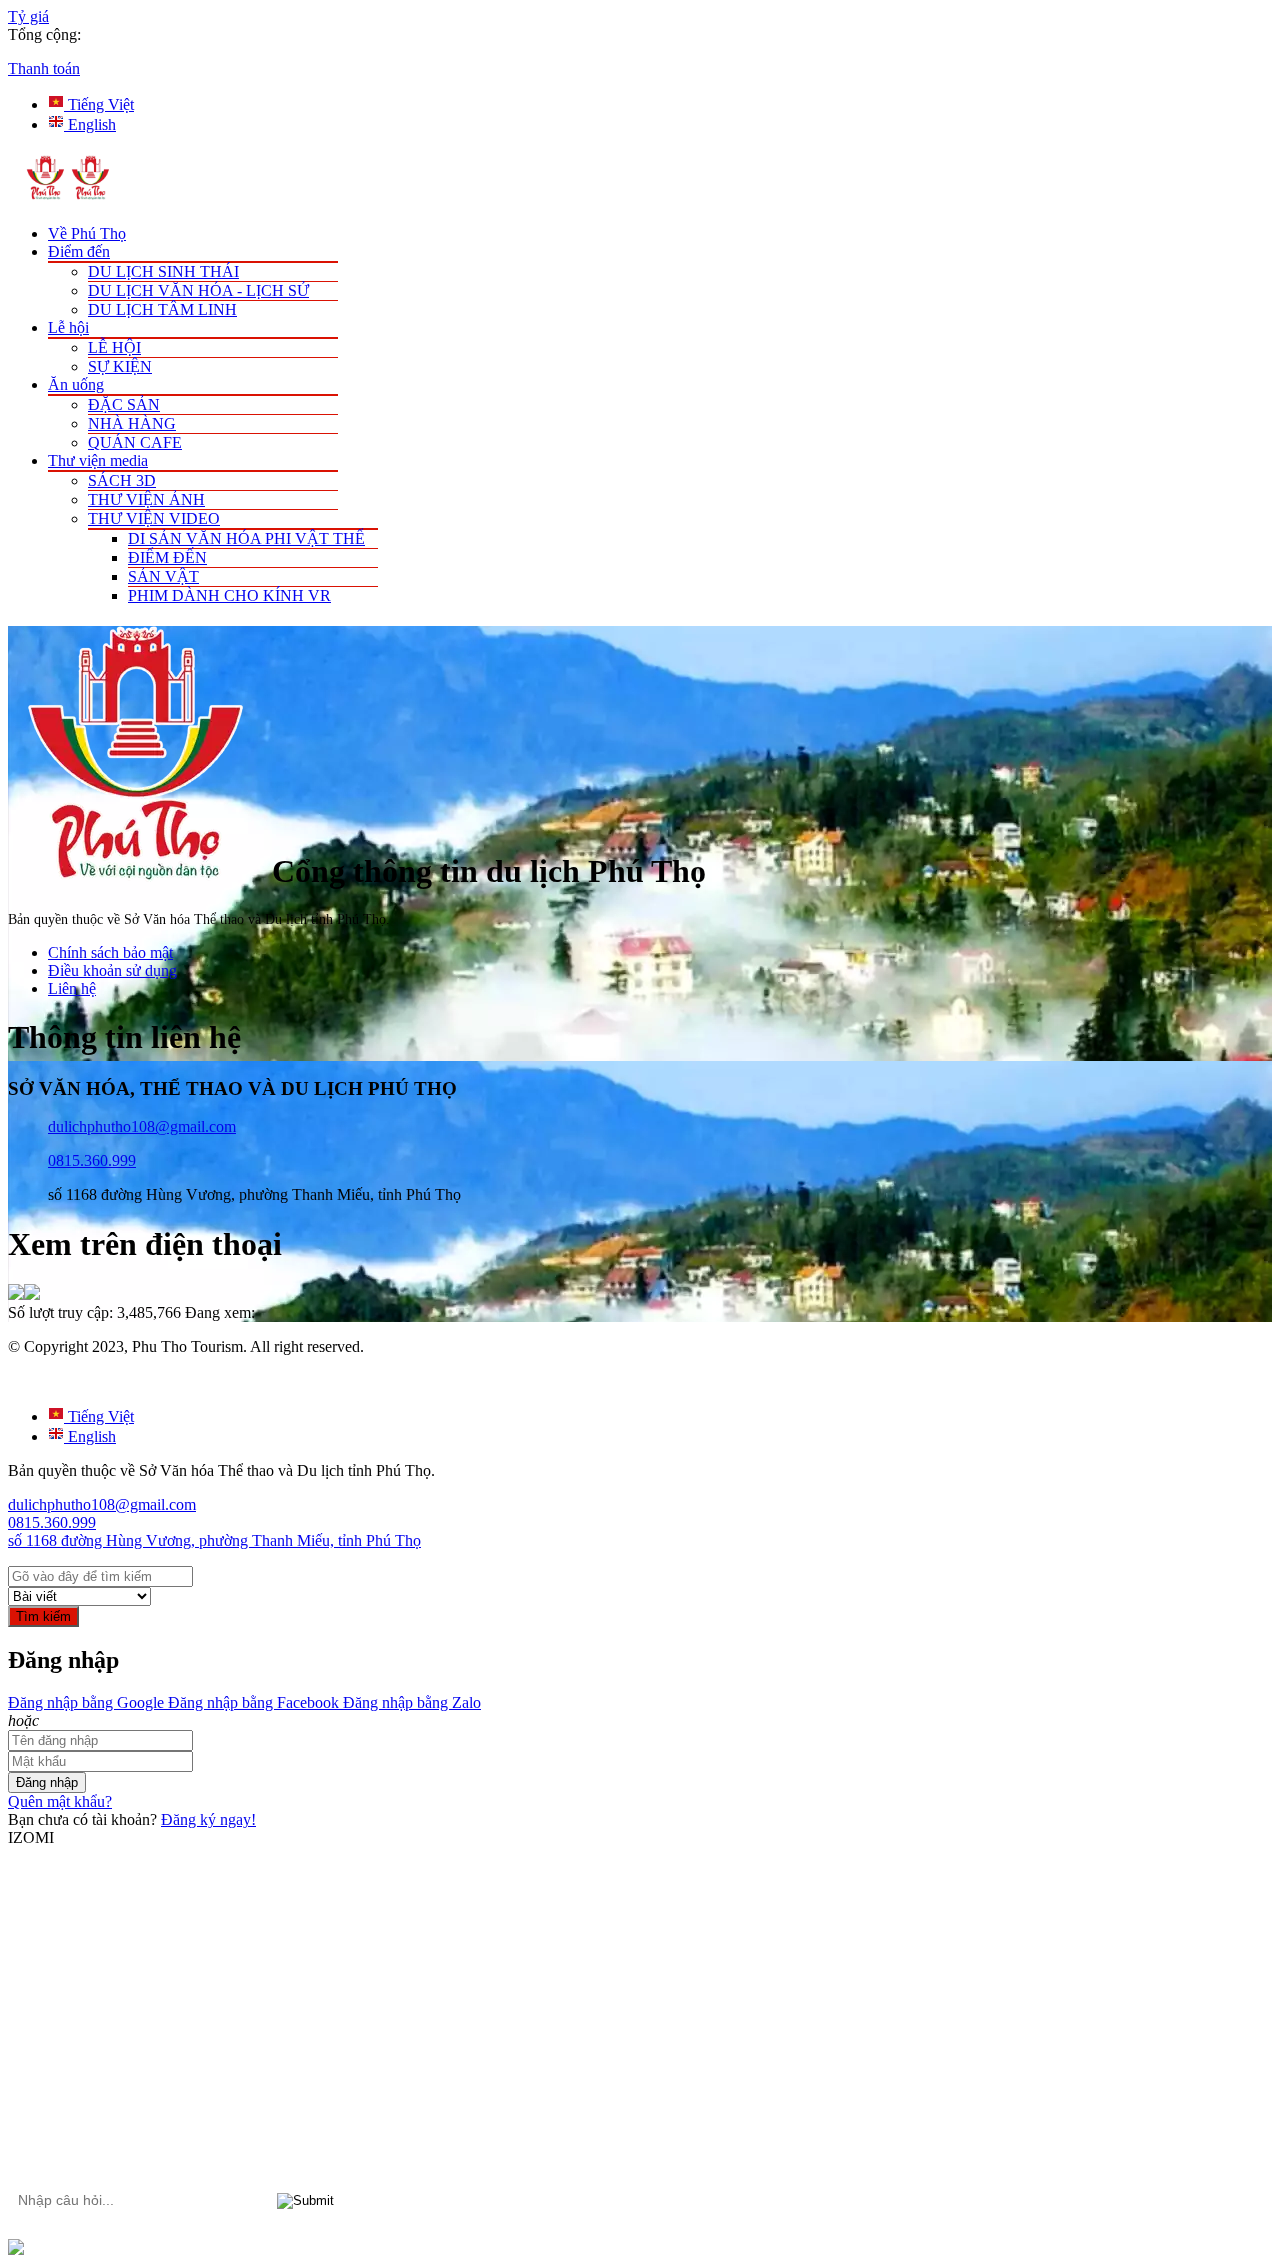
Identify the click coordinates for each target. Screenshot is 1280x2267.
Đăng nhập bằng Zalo (410, 1702)
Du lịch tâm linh (162, 309)
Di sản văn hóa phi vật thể (246, 538)
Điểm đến (79, 251)
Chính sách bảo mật (110, 952)
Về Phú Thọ (87, 233)
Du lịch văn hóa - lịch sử (198, 290)
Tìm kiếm (43, 1616)
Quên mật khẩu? (60, 1801)
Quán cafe (135, 442)
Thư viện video (154, 518)
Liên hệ (72, 988)
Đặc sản (124, 404)
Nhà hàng (132, 423)
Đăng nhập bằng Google (86, 1702)
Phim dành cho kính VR (229, 595)
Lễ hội (68, 327)
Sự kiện (120, 366)
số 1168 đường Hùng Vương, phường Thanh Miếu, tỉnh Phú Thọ (214, 1540)
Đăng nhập (47, 1782)
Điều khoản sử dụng (112, 970)
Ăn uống (76, 384)
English (90, 124)
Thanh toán (44, 68)
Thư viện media (98, 460)
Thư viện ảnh (146, 499)
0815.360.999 (92, 1160)
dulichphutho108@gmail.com (142, 1126)
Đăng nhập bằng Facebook (251, 1702)
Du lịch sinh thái (163, 271)
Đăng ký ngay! (208, 1819)
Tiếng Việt (99, 104)
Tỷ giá (28, 16)
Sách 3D (122, 480)
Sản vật (163, 576)
